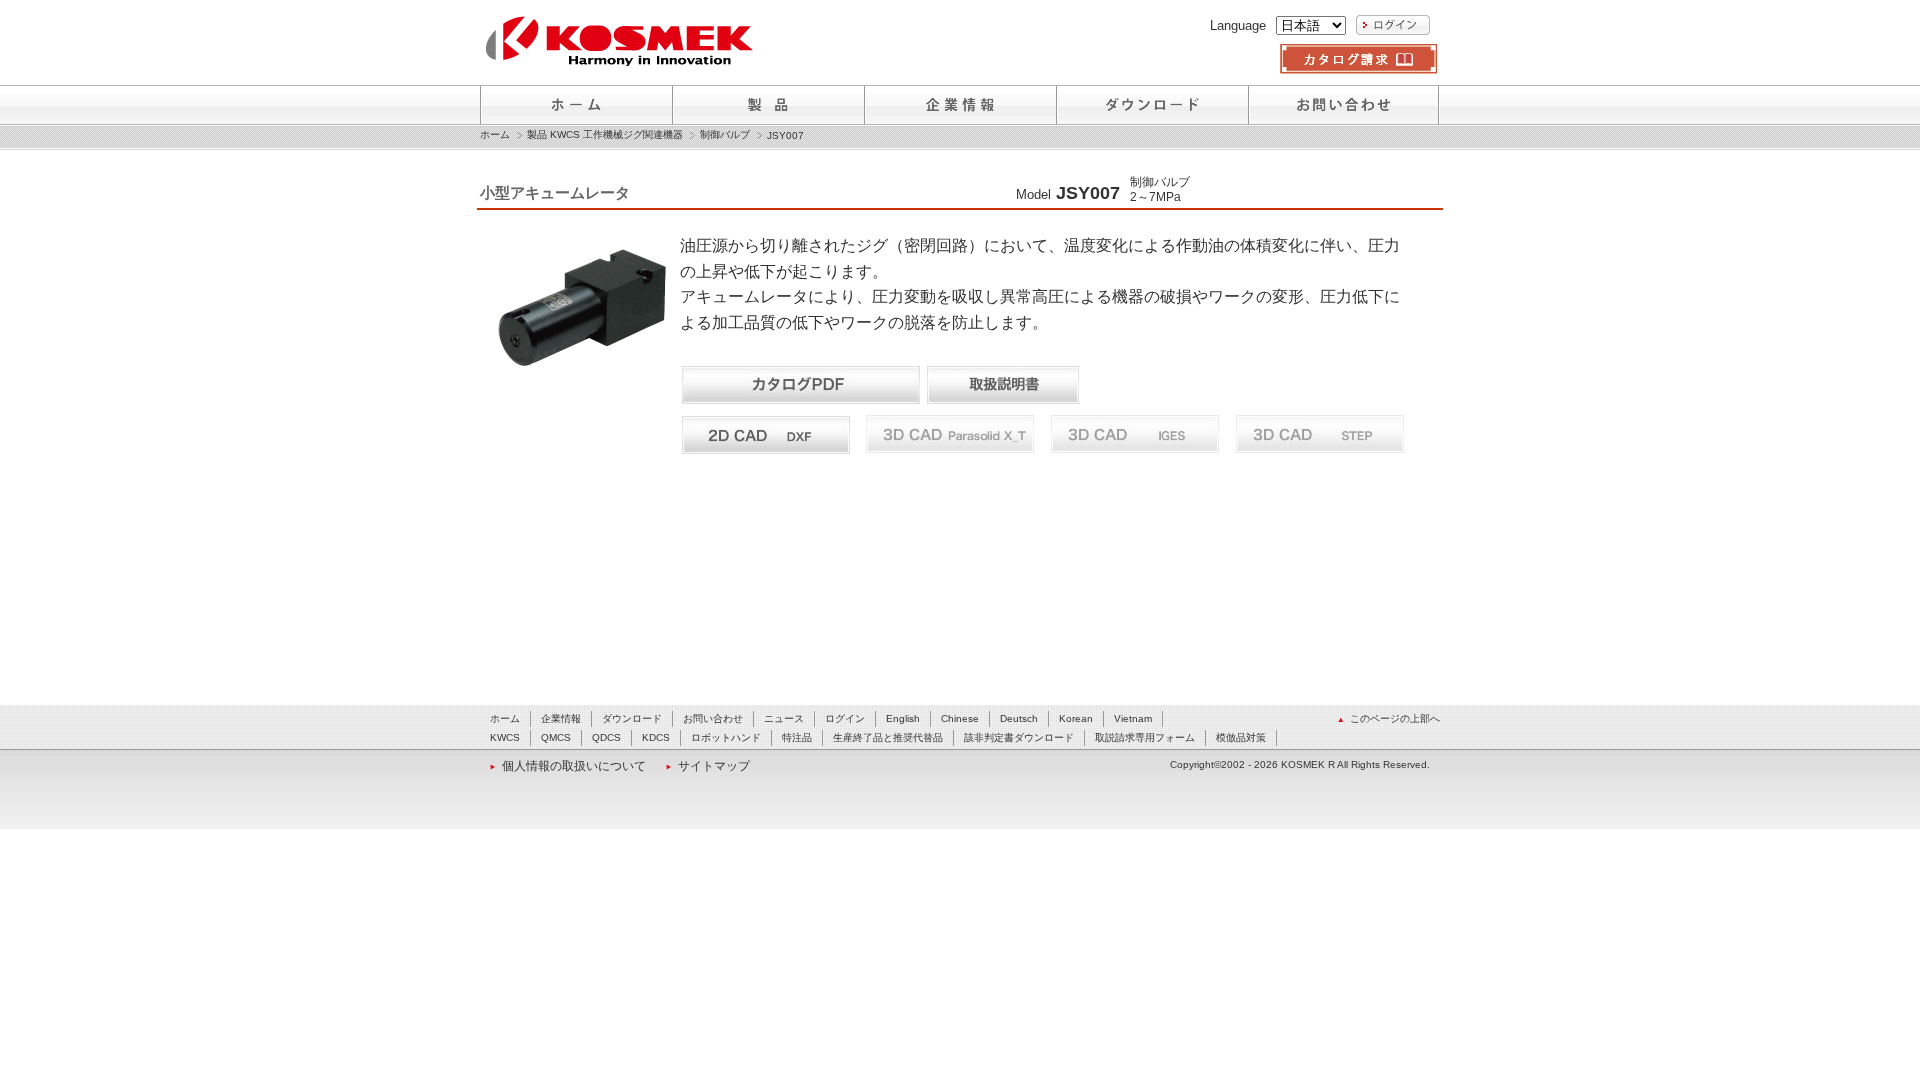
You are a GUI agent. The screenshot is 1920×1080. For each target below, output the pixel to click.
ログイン (845, 718)
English (903, 718)
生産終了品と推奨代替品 (888, 737)
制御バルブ (725, 135)
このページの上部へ (1395, 718)
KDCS (656, 737)
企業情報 (561, 718)
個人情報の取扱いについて (574, 766)
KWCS (505, 737)
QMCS (556, 737)
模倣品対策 (1241, 737)
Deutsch (1019, 718)
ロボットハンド (726, 737)
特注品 (797, 737)
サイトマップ (714, 766)
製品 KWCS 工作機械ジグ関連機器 (605, 135)
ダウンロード (632, 718)
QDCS (606, 737)
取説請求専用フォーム (1145, 737)
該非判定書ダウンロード (1019, 737)
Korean (1076, 718)
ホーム (495, 135)
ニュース (784, 718)
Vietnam (1133, 718)
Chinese (960, 718)
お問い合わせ (713, 718)
